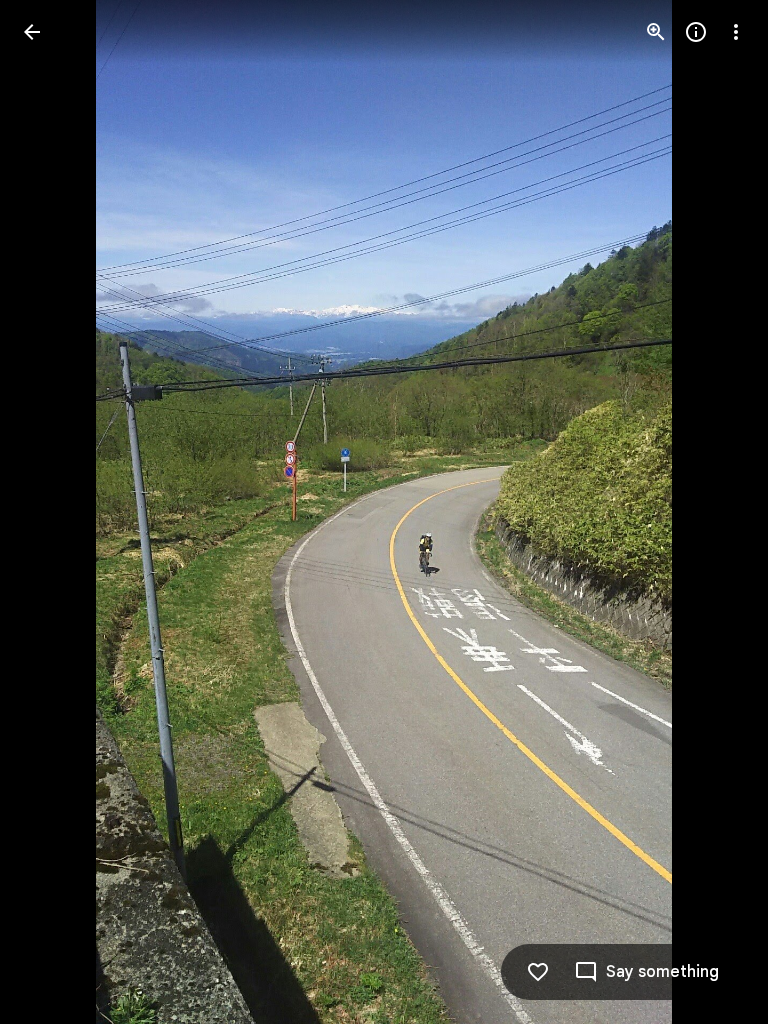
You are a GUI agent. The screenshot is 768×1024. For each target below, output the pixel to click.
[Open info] (696, 32)
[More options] (736, 32)
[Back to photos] (32, 32)
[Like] (538, 972)
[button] (56, 512)
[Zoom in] (656, 32)
